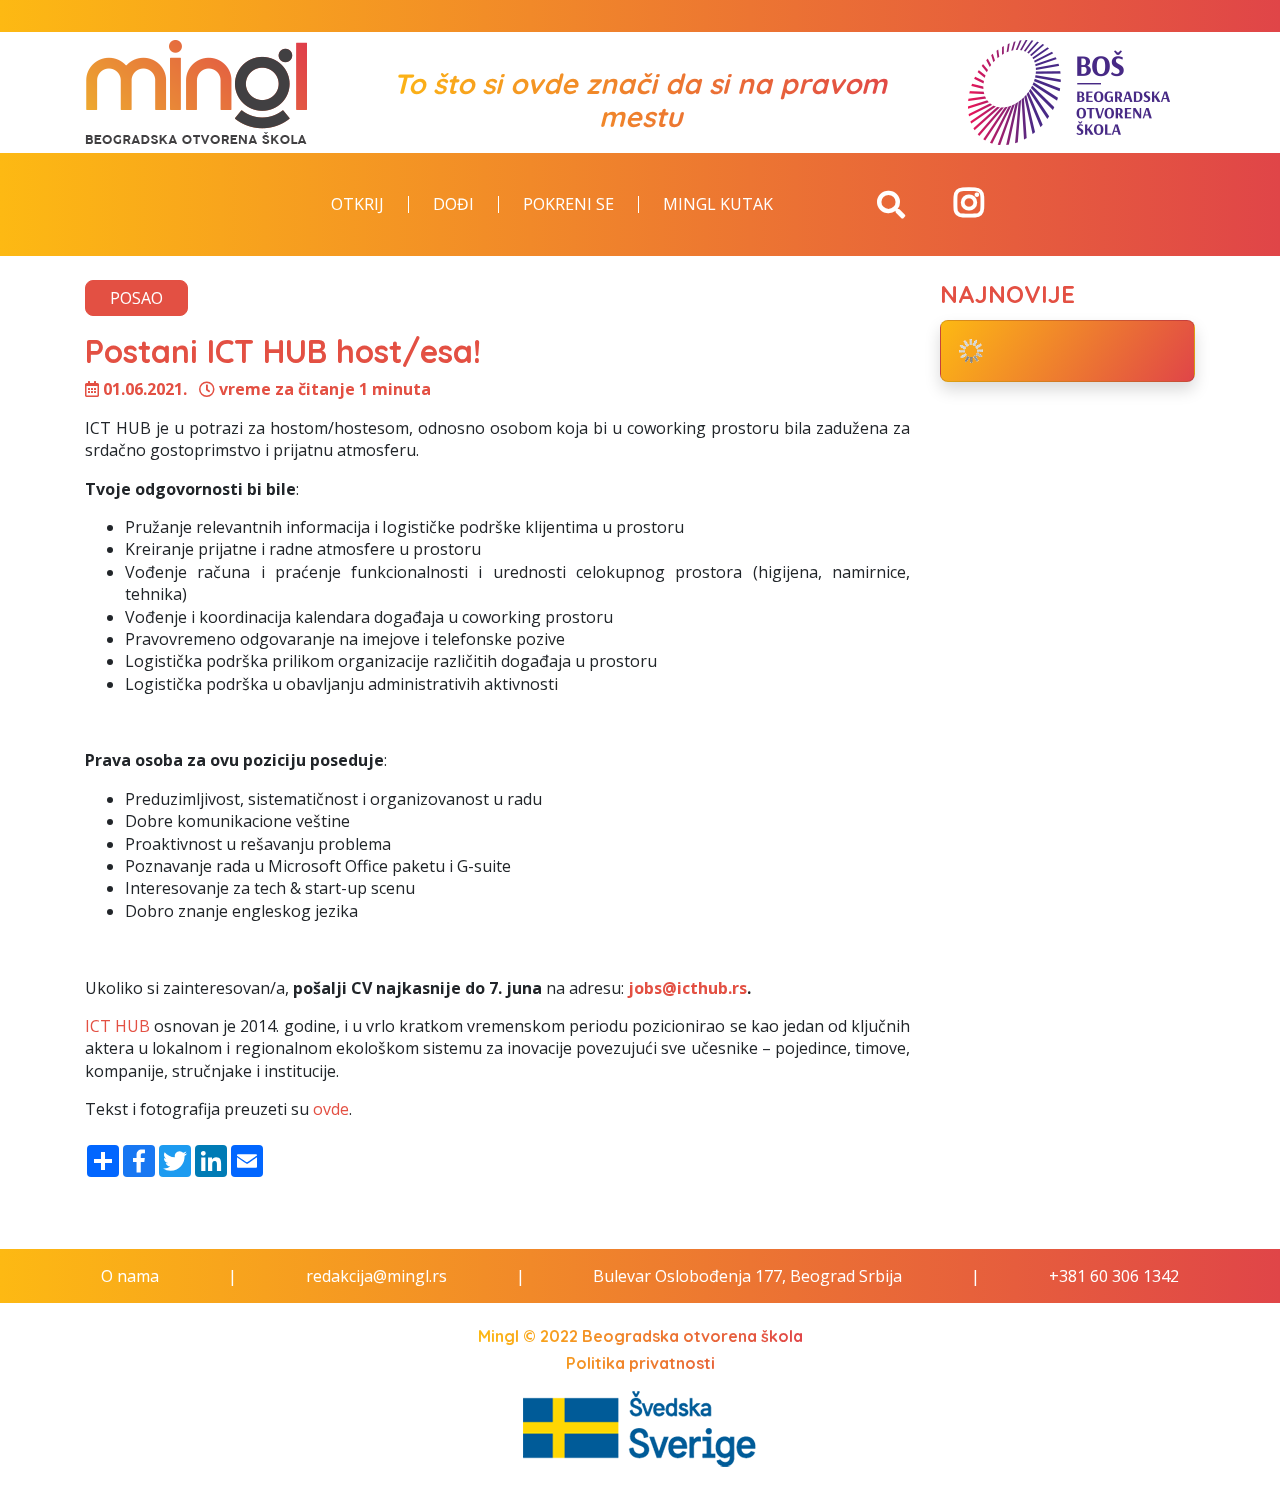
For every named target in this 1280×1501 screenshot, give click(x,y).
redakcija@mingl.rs (376, 1276)
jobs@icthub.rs (687, 988)
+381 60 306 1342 (1114, 1276)
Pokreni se (568, 205)
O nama (130, 1276)
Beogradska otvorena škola (692, 1336)
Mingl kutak (718, 205)
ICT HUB (117, 1026)
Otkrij (357, 205)
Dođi (453, 205)
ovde (331, 1109)
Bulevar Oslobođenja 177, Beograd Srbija (747, 1276)
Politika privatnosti (640, 1363)
